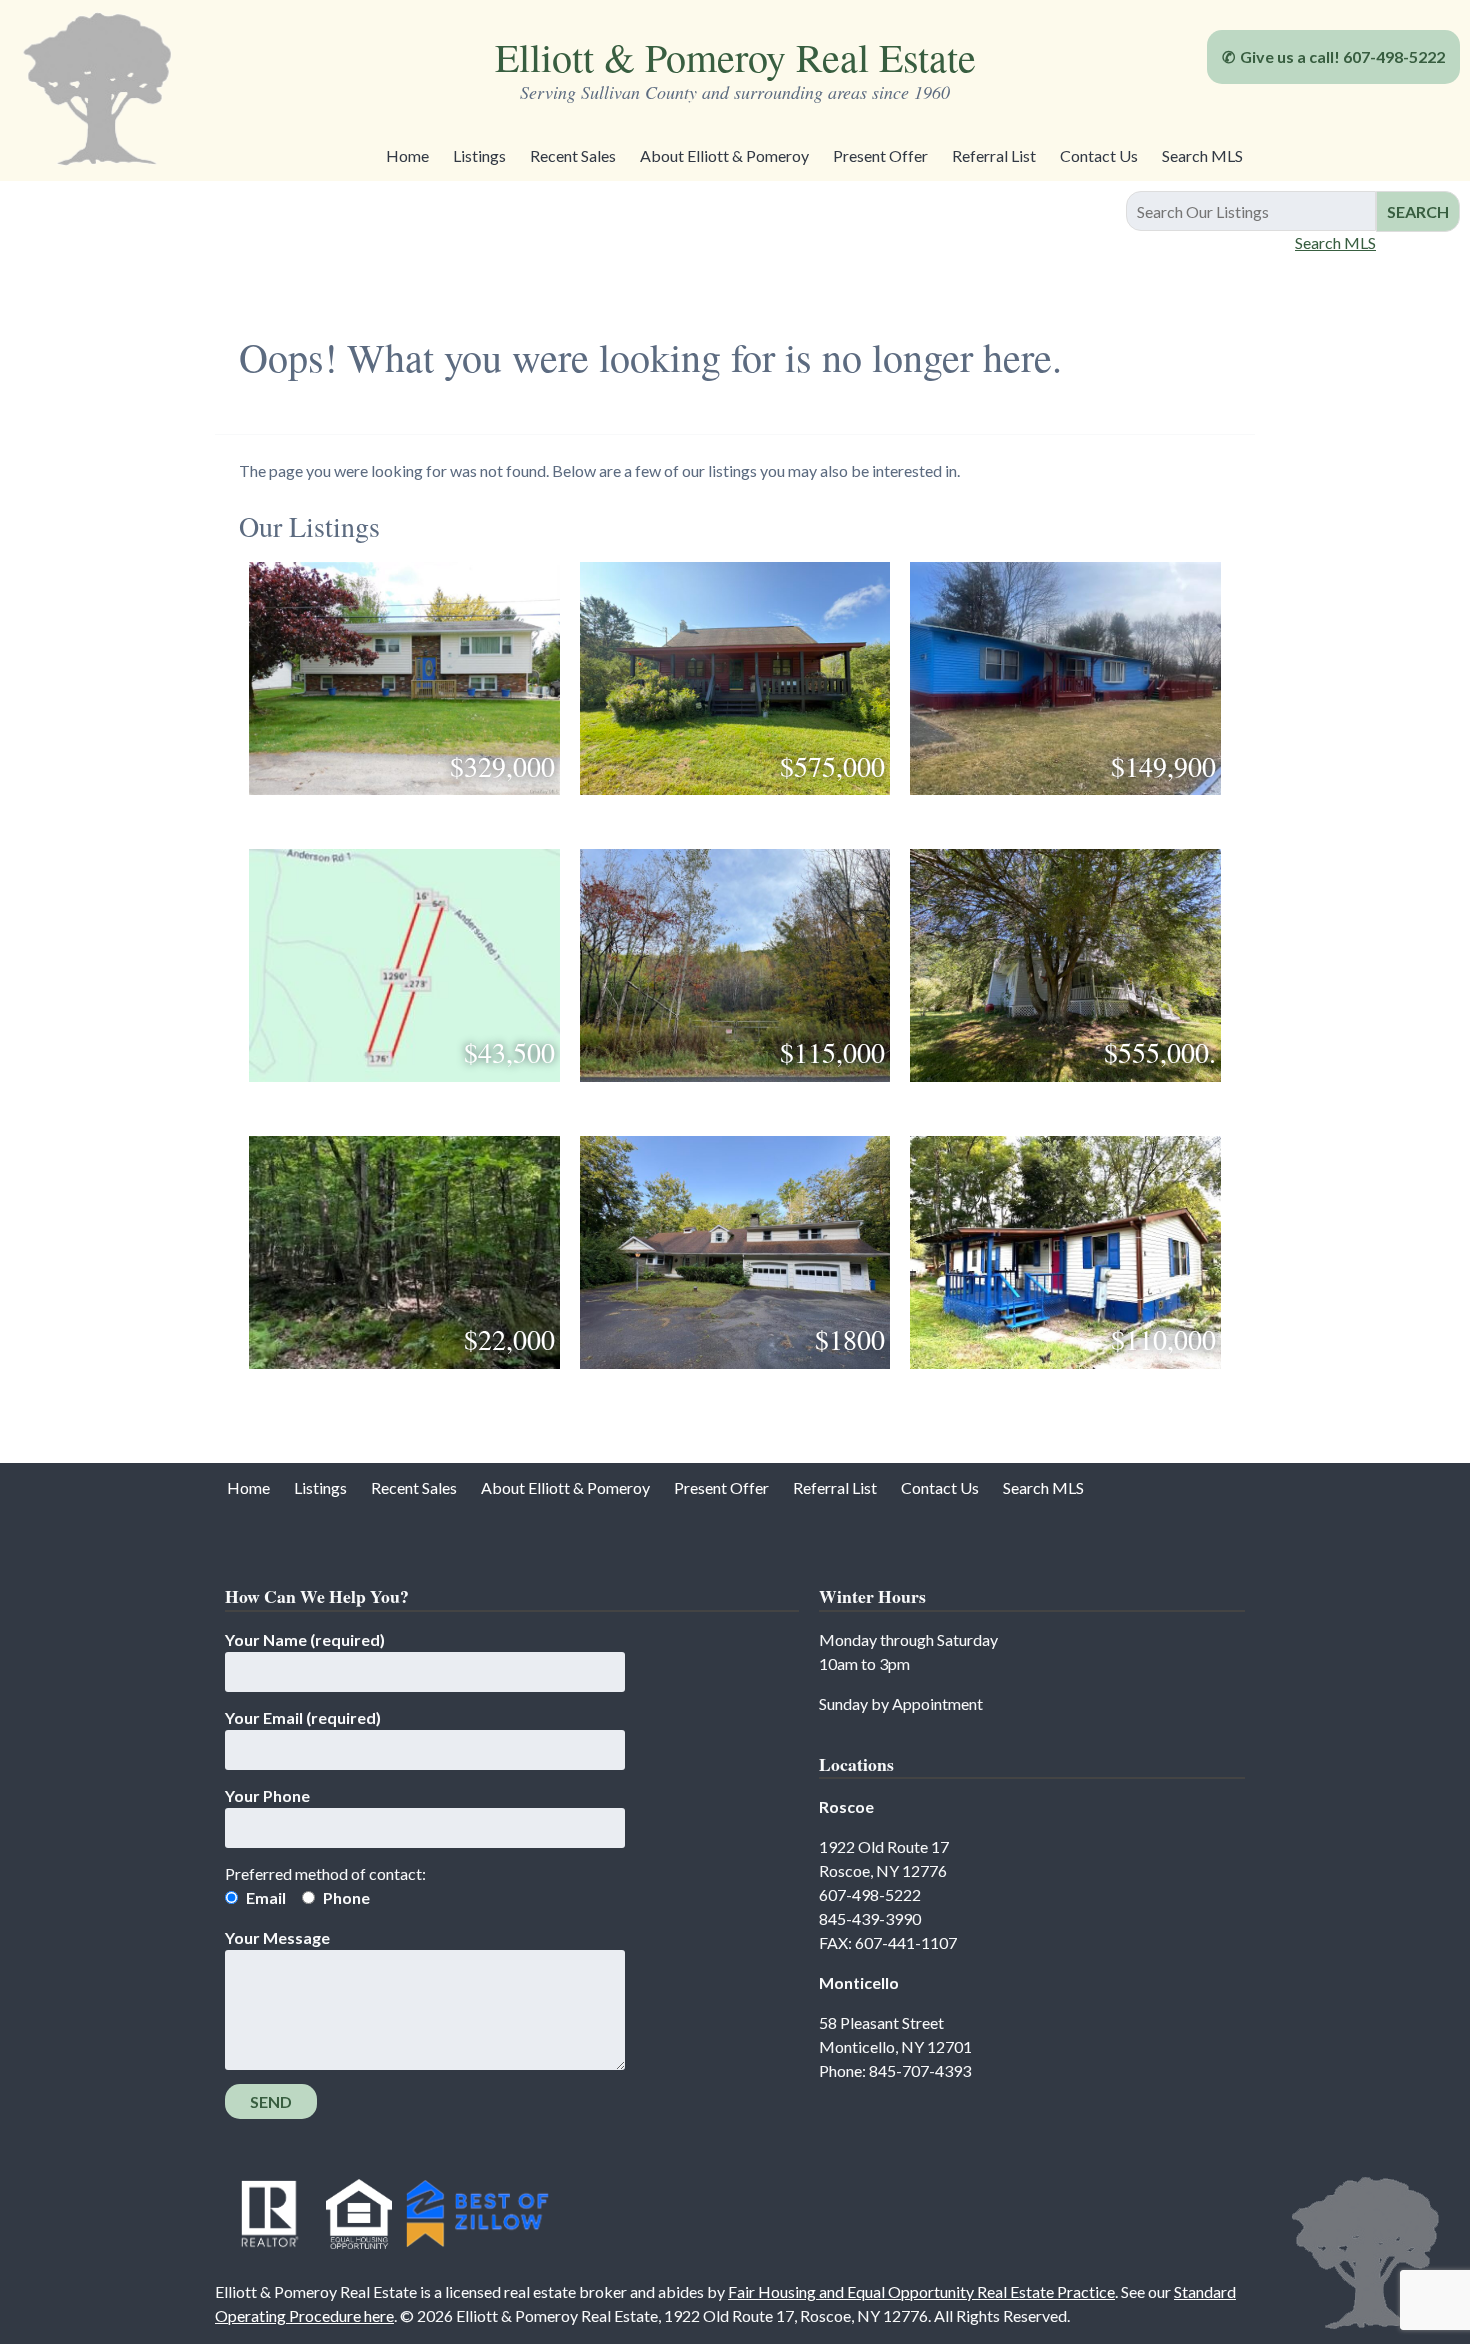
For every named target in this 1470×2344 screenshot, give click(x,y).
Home (407, 155)
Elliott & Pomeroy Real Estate (735, 56)
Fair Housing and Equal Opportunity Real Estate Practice (921, 2291)
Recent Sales (573, 155)
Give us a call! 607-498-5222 (1342, 56)
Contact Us (1099, 155)
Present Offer (880, 155)
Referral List (994, 155)
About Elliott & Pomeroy (724, 155)
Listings (479, 155)
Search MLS (1202, 155)
